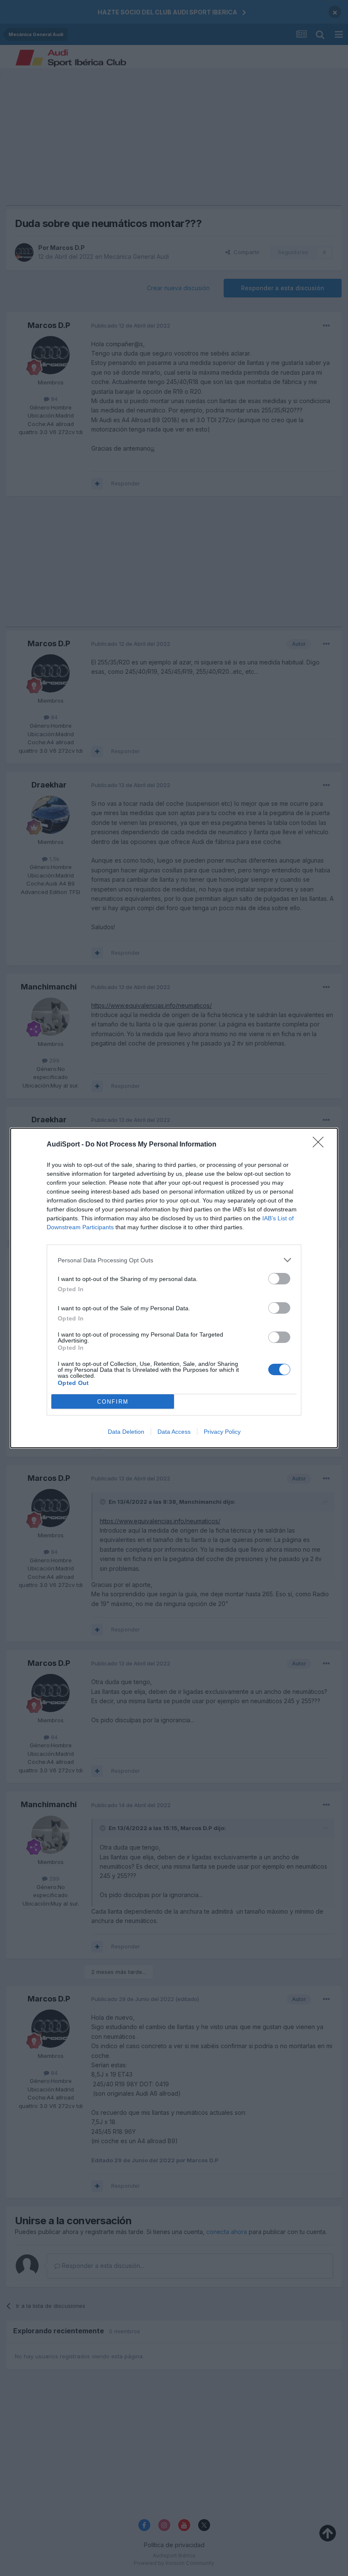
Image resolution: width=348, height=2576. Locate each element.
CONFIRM (113, 1402)
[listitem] (174, 1260)
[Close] (321, 1145)
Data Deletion (126, 1432)
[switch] (279, 1279)
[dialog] (174, 1288)
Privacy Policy (222, 1432)
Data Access (174, 1432)
